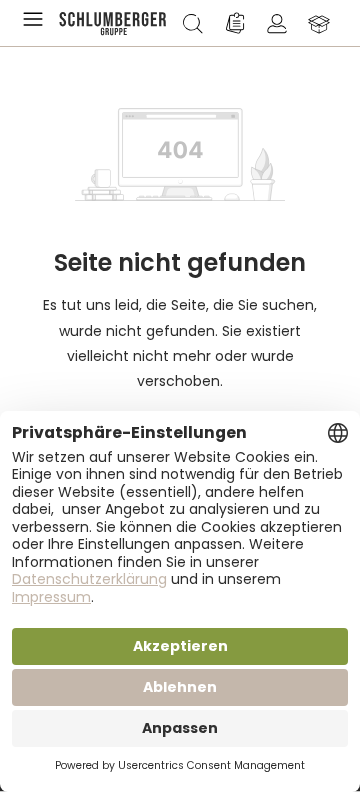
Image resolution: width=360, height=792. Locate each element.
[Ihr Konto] (277, 23)
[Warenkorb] (319, 23)
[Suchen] (193, 23)
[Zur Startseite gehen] (113, 23)
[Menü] (37, 23)
